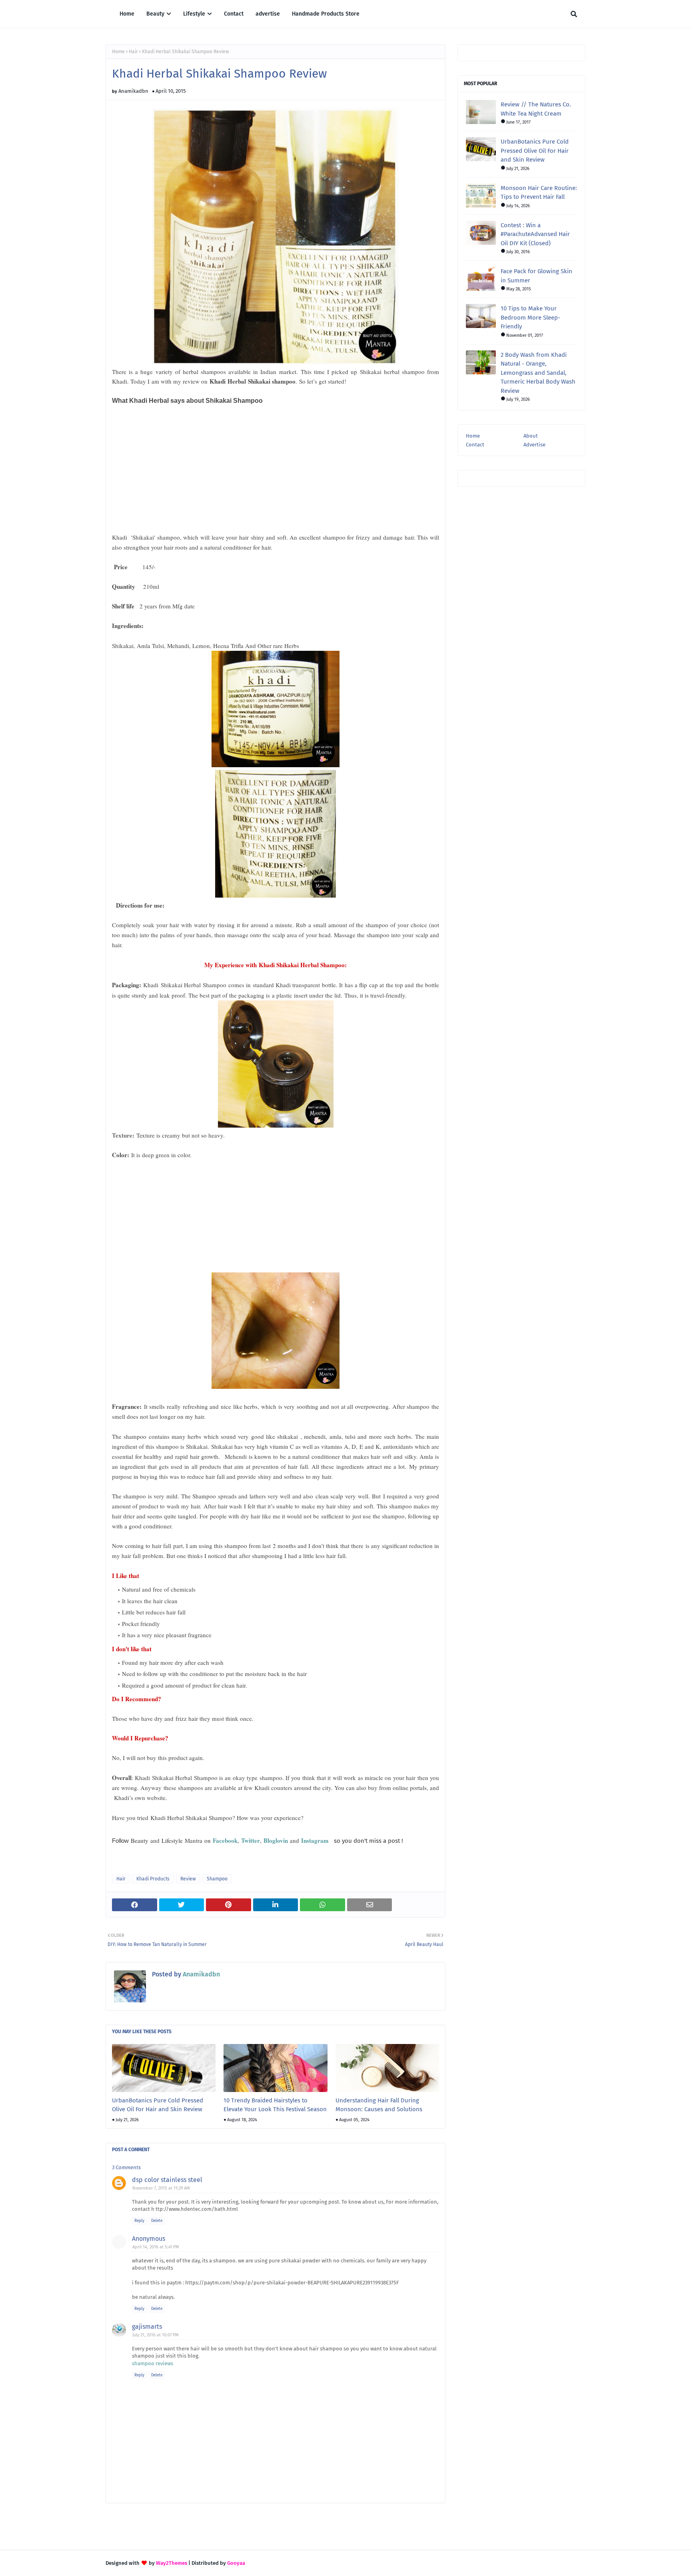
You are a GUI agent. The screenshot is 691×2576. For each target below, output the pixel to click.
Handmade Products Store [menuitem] (326, 14)
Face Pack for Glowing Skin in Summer (536, 276)
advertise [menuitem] (268, 14)
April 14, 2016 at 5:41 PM (156, 2247)
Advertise (534, 445)
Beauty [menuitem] (155, 14)
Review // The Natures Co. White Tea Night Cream (536, 109)
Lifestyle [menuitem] (194, 14)
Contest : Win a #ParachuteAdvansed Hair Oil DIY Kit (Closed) (535, 234)
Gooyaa (236, 2563)
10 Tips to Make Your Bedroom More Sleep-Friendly (530, 317)
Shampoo (217, 1879)
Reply (139, 2221)
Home (118, 52)
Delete (157, 2221)
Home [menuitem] (127, 14)
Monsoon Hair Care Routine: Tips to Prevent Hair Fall (539, 193)
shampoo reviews (153, 2363)
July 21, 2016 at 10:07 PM (156, 2335)
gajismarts (147, 2327)
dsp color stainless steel (167, 2180)
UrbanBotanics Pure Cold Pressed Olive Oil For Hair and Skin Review (158, 2105)
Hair (133, 52)
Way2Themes (172, 2563)
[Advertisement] (172, 470)
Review (188, 1879)
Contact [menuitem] (234, 14)
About (531, 436)
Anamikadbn (133, 91)
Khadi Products (153, 1879)
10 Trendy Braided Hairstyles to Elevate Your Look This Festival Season (275, 2105)
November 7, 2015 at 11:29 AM (161, 2188)
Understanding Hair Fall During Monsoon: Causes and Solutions (379, 2105)
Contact (475, 445)
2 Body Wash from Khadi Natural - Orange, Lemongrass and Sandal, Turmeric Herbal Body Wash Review (538, 373)
